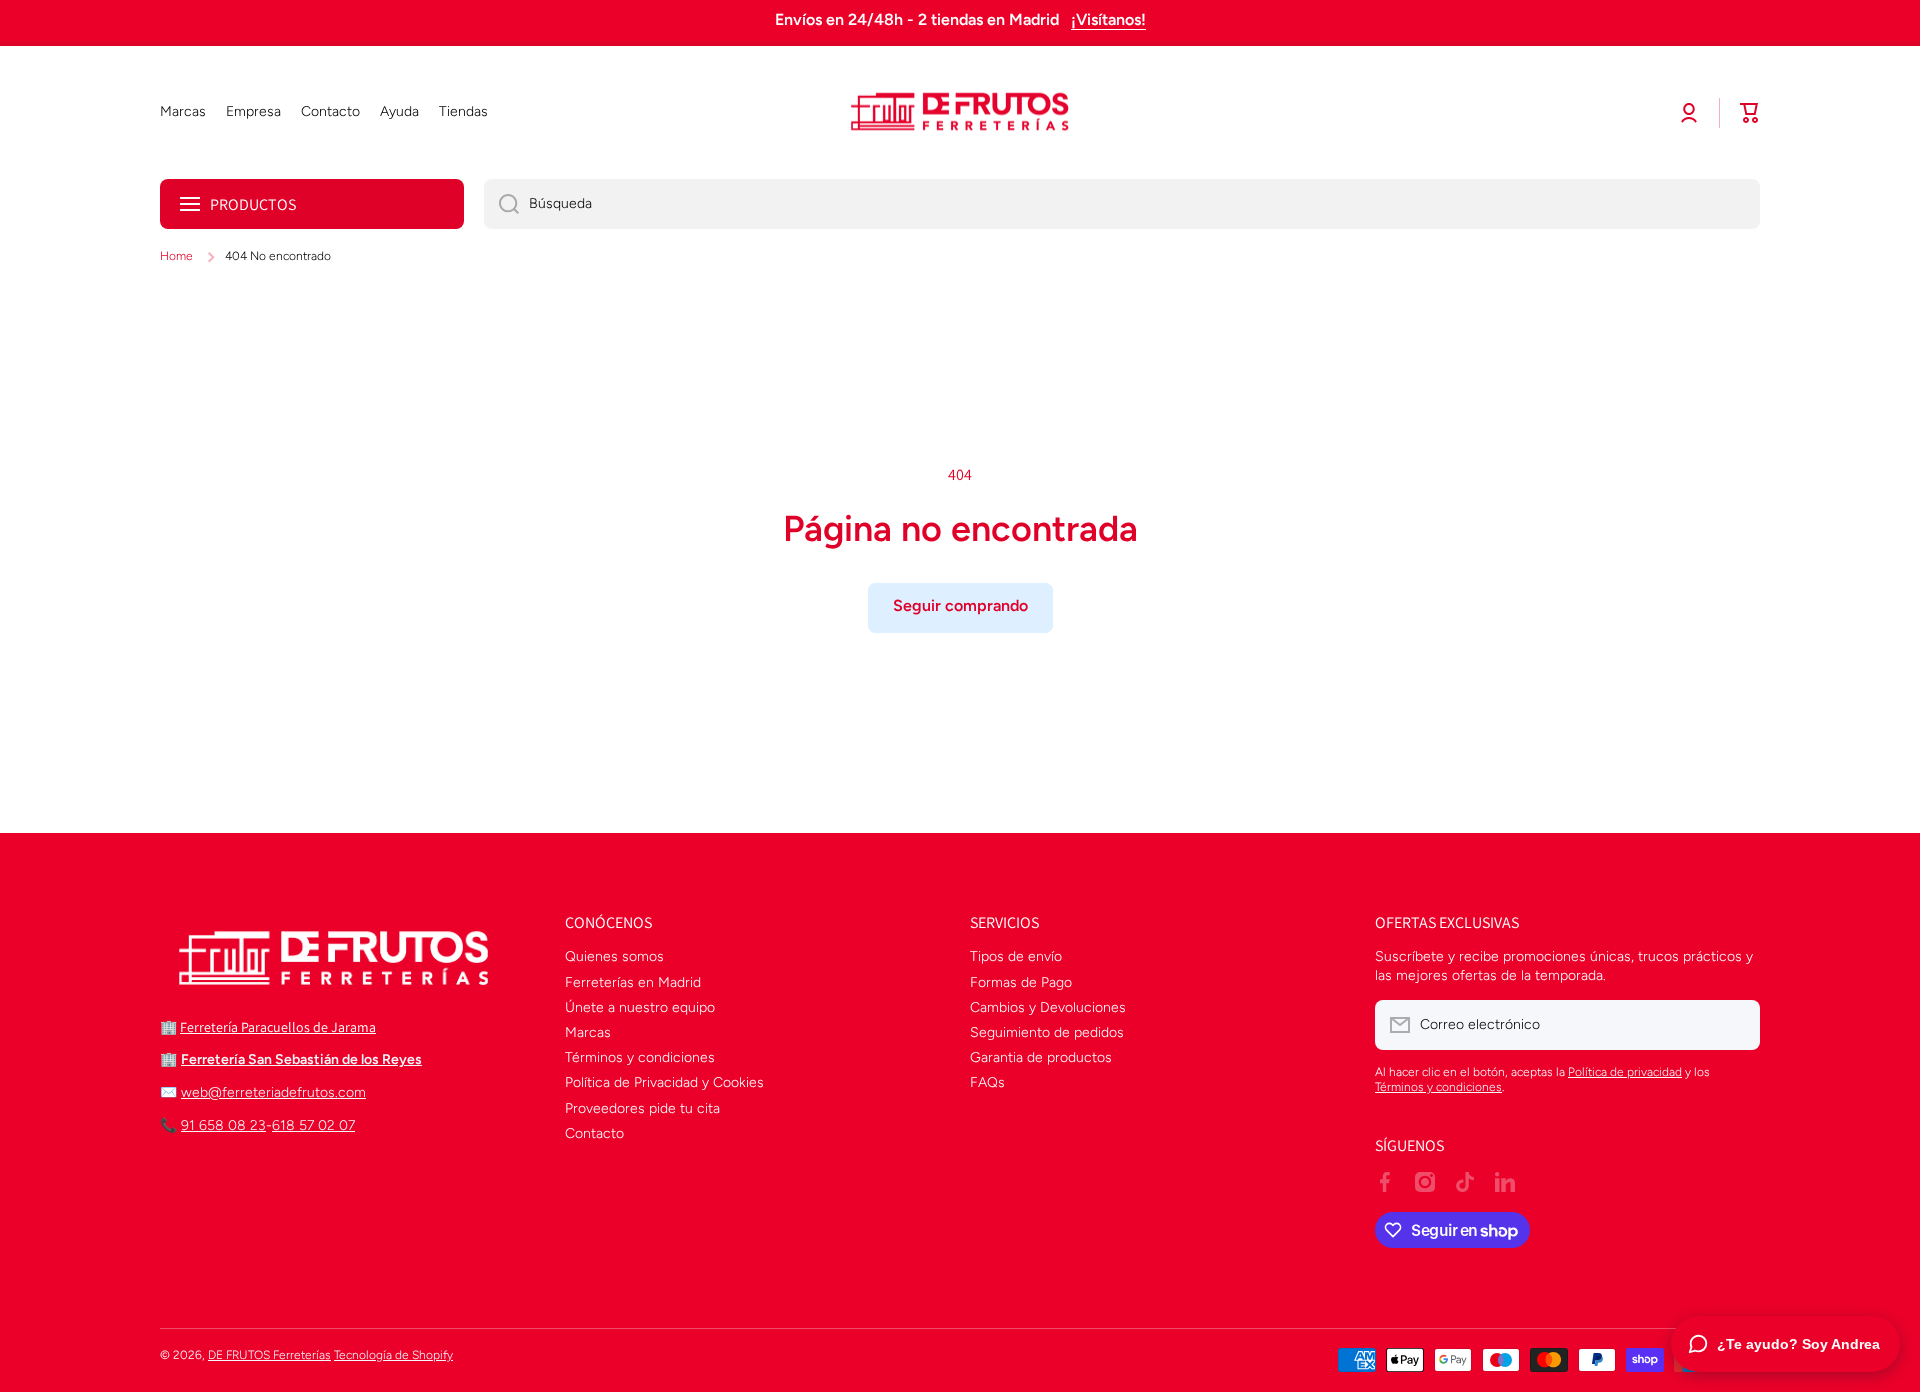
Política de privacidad (1625, 1072)
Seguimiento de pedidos (1047, 1032)
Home (176, 256)
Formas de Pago (1021, 982)
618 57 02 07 (313, 1125)
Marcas (588, 1032)
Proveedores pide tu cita (642, 1108)
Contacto (594, 1133)
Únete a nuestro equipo (640, 1007)
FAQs (987, 1082)
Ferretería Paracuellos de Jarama (278, 1027)
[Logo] (960, 113)
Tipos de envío (1016, 956)
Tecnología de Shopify (393, 1355)
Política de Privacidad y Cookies (664, 1082)
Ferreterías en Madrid (633, 982)
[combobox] (1122, 204)
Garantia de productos (1041, 1057)
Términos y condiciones (640, 1057)
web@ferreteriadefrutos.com (273, 1092)
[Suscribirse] (1735, 1025)
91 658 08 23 (223, 1125)
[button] (1750, 113)
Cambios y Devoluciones (1048, 1007)
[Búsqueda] (501, 204)
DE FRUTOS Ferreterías (269, 1355)
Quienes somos (614, 956)
